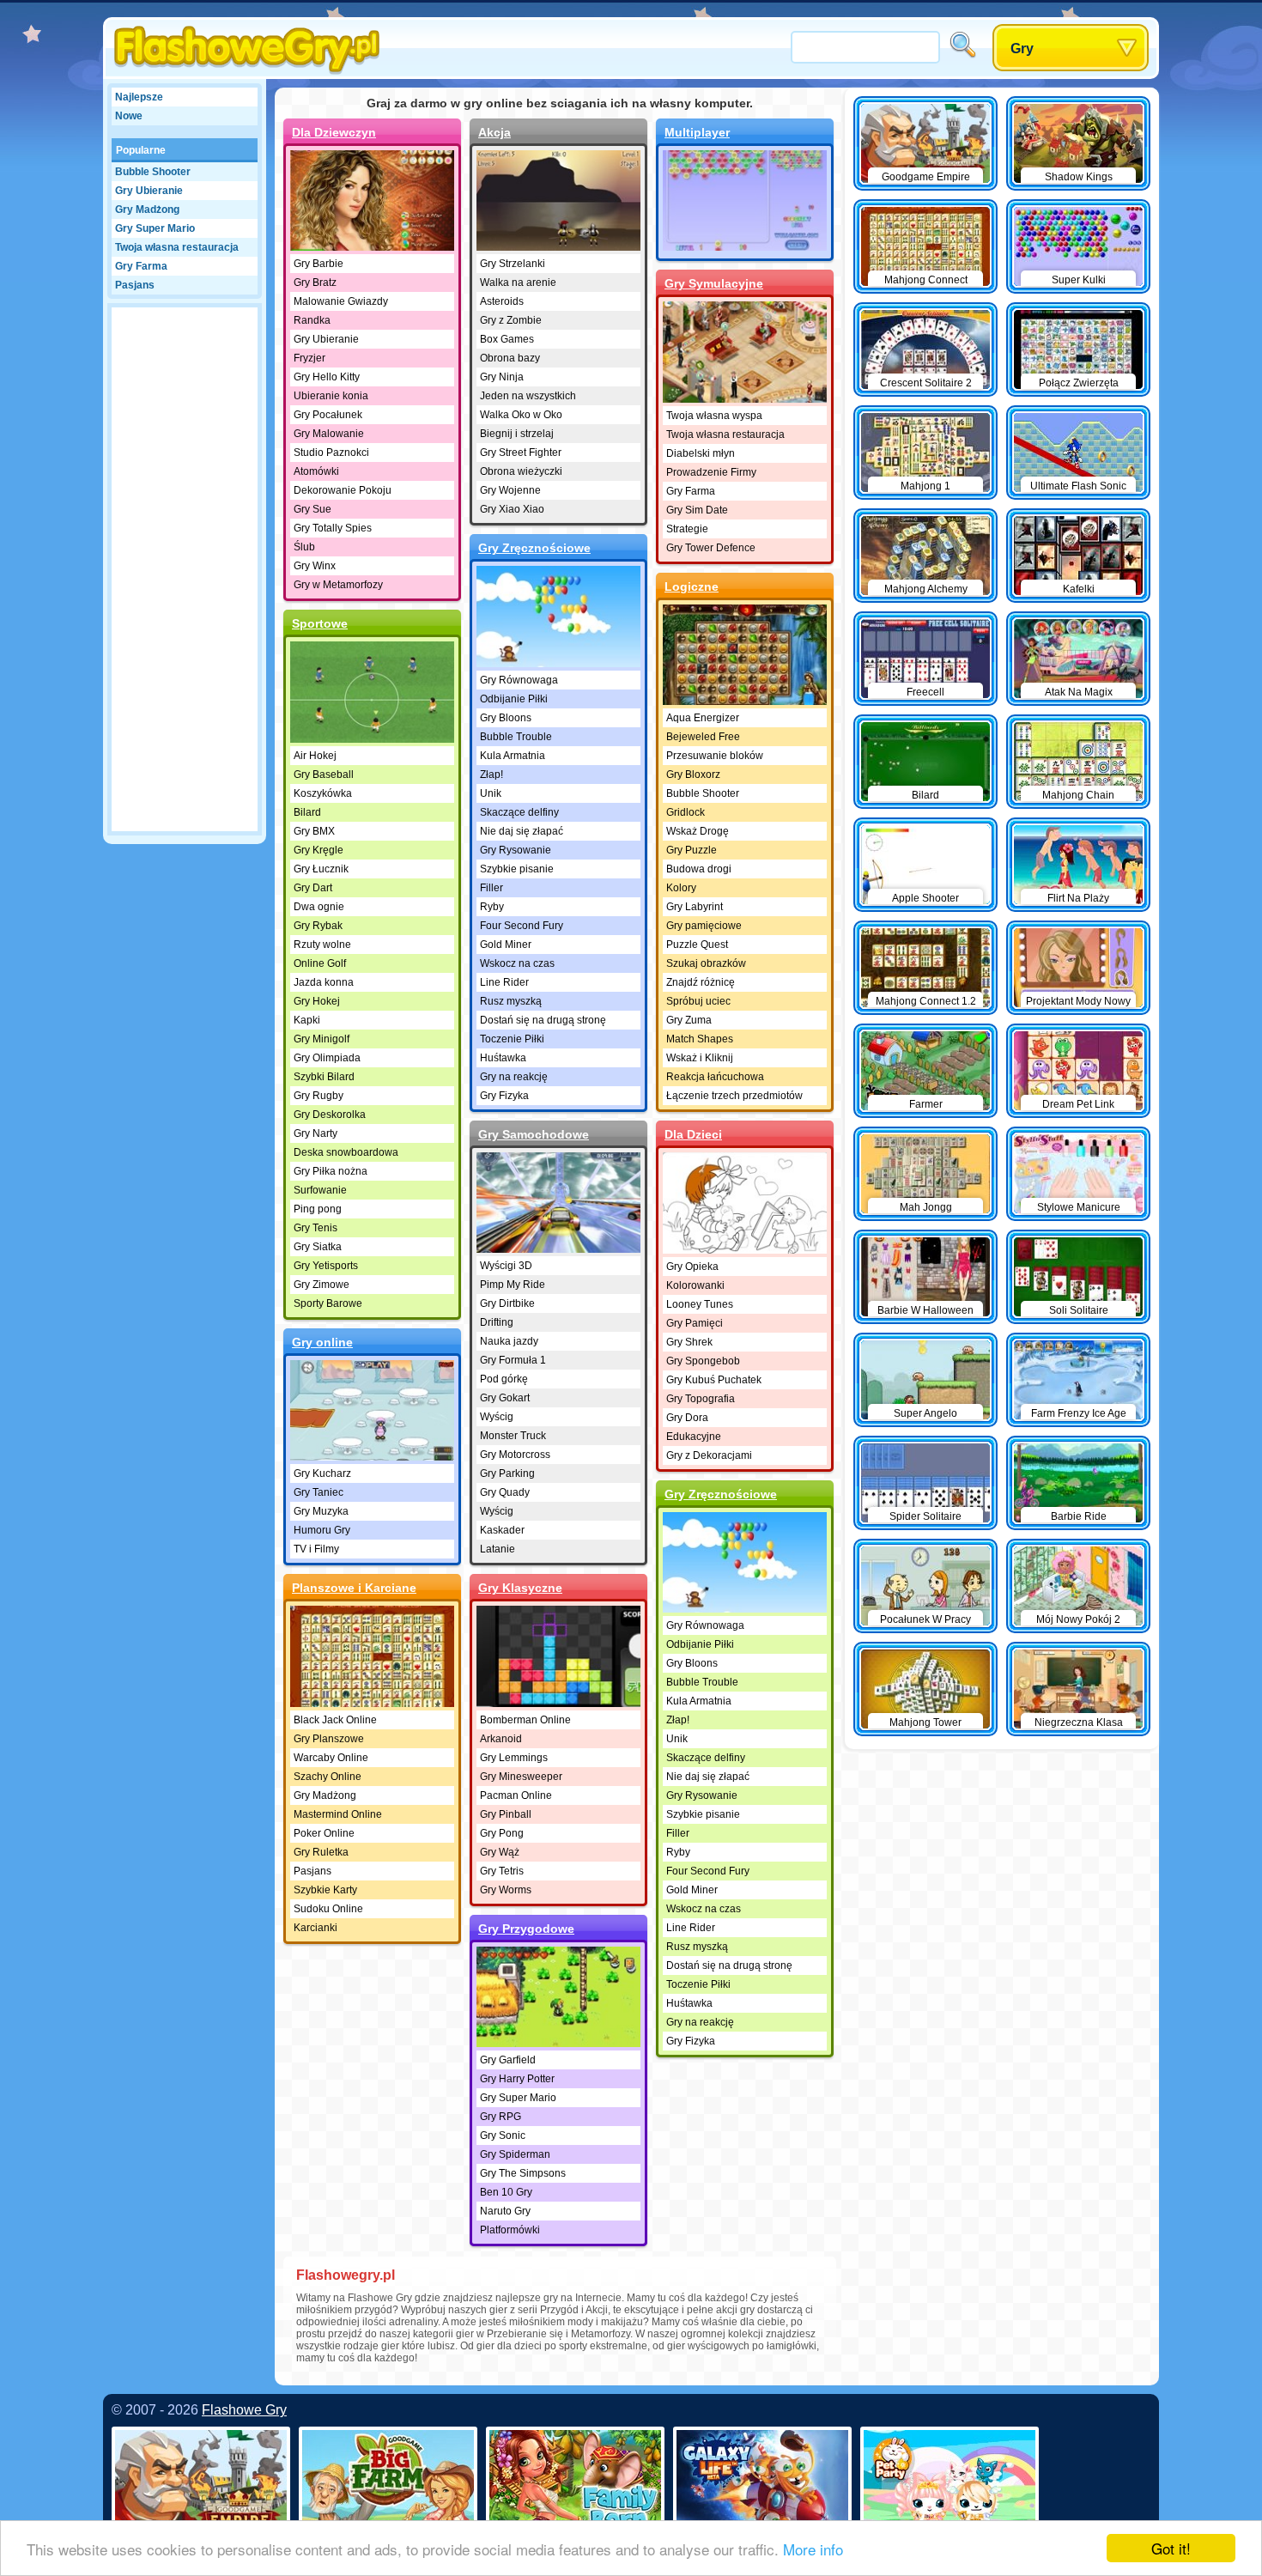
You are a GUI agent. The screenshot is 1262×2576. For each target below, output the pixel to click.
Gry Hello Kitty (327, 377)
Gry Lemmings (514, 1758)
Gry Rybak (318, 926)
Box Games (507, 339)
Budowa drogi (699, 869)
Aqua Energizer (703, 718)
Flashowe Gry (244, 2410)
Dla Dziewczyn (334, 132)
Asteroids (502, 301)
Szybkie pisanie (517, 869)
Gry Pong (502, 1833)
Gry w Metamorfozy (338, 585)
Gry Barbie (319, 264)
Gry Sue (312, 509)
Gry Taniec (319, 1492)
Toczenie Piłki (512, 1039)
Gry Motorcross (515, 1455)
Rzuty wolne (322, 945)
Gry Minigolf (322, 1039)
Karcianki (315, 1928)
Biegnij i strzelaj (517, 434)
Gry (1022, 49)
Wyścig (497, 1417)
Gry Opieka (692, 1267)
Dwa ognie (319, 907)
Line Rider (504, 982)
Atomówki (316, 471)
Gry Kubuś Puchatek (714, 1380)
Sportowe (320, 623)
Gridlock (686, 812)
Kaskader (502, 1530)
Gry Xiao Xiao (512, 509)
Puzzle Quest (697, 945)
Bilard (307, 812)
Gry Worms (506, 1890)
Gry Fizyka (504, 1096)
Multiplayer (697, 132)
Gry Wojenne (510, 490)
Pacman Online (516, 1795)
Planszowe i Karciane (354, 1588)
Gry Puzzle (692, 850)
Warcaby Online (331, 1758)
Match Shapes (700, 1039)
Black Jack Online (335, 1720)
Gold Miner (506, 945)
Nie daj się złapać (522, 831)
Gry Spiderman (515, 2154)
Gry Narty (315, 1133)
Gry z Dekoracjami (709, 1455)
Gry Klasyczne (520, 1588)
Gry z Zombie (511, 320)
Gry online (322, 1342)
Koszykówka (323, 793)
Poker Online (324, 1833)
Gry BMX (314, 831)
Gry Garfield (508, 2060)
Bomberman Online (525, 1720)
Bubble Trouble (516, 737)
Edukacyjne (694, 1437)
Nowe (129, 116)
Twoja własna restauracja (177, 247)
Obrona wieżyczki (521, 471)
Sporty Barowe (328, 1303)
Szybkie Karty (325, 1890)
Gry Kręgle (319, 850)
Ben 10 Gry (506, 2192)
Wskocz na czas (517, 963)
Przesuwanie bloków (715, 756)
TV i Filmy (316, 1549)
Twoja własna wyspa (714, 416)
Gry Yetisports (326, 1266)
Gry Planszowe (329, 1739)
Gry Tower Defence (711, 548)
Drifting (497, 1322)
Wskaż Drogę (698, 831)
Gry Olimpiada (327, 1058)
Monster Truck (513, 1436)
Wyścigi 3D (506, 1266)
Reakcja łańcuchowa (715, 1077)
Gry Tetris (502, 1871)
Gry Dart (313, 888)
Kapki (307, 1020)
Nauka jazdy (509, 1341)
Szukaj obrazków (706, 963)
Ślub (304, 547)
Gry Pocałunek (328, 415)
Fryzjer (309, 358)
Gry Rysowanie (516, 850)
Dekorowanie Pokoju (343, 490)
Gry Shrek (689, 1342)
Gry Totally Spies (333, 528)
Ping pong (318, 1209)
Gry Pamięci (695, 1323)
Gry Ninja (502, 377)
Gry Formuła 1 (513, 1360)
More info (813, 2549)
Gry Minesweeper (521, 1777)
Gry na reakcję (514, 1077)
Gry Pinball (506, 1814)
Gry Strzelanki (513, 264)
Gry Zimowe (322, 1285)
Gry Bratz (315, 283)
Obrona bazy (510, 358)
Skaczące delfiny (519, 812)
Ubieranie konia (331, 396)
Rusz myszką (511, 1001)
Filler (491, 888)
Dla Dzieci (693, 1134)
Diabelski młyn (701, 453)
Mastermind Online (338, 1814)
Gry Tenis (315, 1228)
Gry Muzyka (321, 1511)
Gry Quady (505, 1492)
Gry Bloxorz (693, 775)
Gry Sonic (503, 2136)
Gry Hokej (317, 1001)
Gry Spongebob (703, 1361)
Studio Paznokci (331, 453)
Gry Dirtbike (507, 1303)
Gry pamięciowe (704, 926)
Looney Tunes (700, 1304)
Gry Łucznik (321, 869)
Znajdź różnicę (701, 982)
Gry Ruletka (321, 1852)
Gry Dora (687, 1418)
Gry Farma (141, 266)
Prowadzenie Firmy (711, 472)
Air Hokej (315, 756)
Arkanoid (501, 1739)
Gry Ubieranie (149, 191)
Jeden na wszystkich (528, 396)
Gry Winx (315, 566)
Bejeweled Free (703, 737)
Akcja (494, 132)
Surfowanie (320, 1190)
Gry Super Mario (155, 228)
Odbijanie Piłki (514, 699)
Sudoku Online (328, 1909)
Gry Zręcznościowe (534, 548)
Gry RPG (501, 2117)
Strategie (687, 529)
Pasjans (135, 285)
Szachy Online (328, 1777)
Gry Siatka (318, 1247)
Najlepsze (139, 97)
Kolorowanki (695, 1285)
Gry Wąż (500, 1852)
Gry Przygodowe (526, 1929)
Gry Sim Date (697, 510)
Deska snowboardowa (346, 1152)
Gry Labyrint (695, 907)
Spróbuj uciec (698, 1001)
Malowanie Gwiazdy (341, 301)
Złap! (491, 775)
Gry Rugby (319, 1096)
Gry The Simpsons (523, 2173)
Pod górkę (504, 1379)
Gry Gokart (505, 1398)
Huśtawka (503, 1058)
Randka (312, 320)
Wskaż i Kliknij (700, 1058)
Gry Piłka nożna (331, 1171)
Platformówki (510, 2230)
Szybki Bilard (324, 1077)
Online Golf (320, 963)
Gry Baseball (324, 775)
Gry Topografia (701, 1399)
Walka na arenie (518, 283)
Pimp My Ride (513, 1285)
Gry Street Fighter (521, 453)
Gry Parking (507, 1473)
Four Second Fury (522, 926)
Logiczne (692, 586)
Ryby (492, 907)
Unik (491, 793)
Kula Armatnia (513, 756)
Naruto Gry (505, 2211)
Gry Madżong (147, 210)
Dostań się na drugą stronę (543, 1020)
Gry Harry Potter (517, 2079)
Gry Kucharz (322, 1473)
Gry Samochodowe (534, 1134)
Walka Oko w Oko (521, 415)
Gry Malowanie (329, 434)
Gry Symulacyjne (714, 283)
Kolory (681, 888)
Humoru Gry (322, 1530)
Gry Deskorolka (330, 1115)
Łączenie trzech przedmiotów (734, 1096)
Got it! (1171, 2548)
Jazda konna (324, 982)
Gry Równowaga (519, 680)
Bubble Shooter (153, 172)
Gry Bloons (506, 718)
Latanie (498, 1549)
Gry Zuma (689, 1020)
